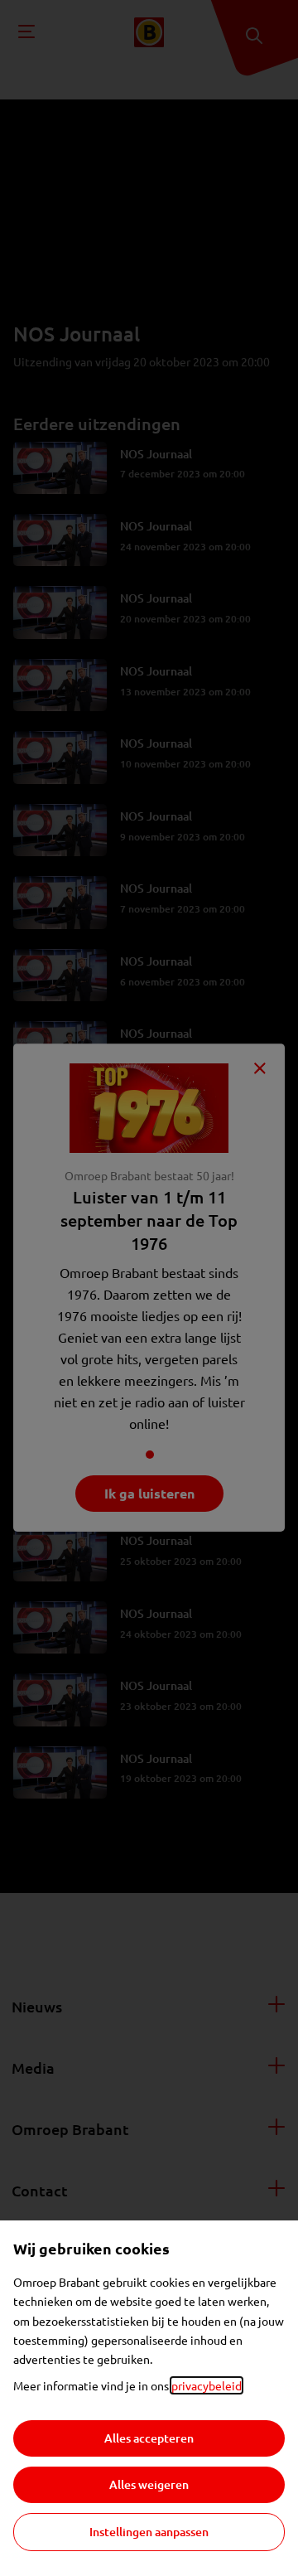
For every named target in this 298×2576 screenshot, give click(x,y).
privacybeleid (207, 2385)
